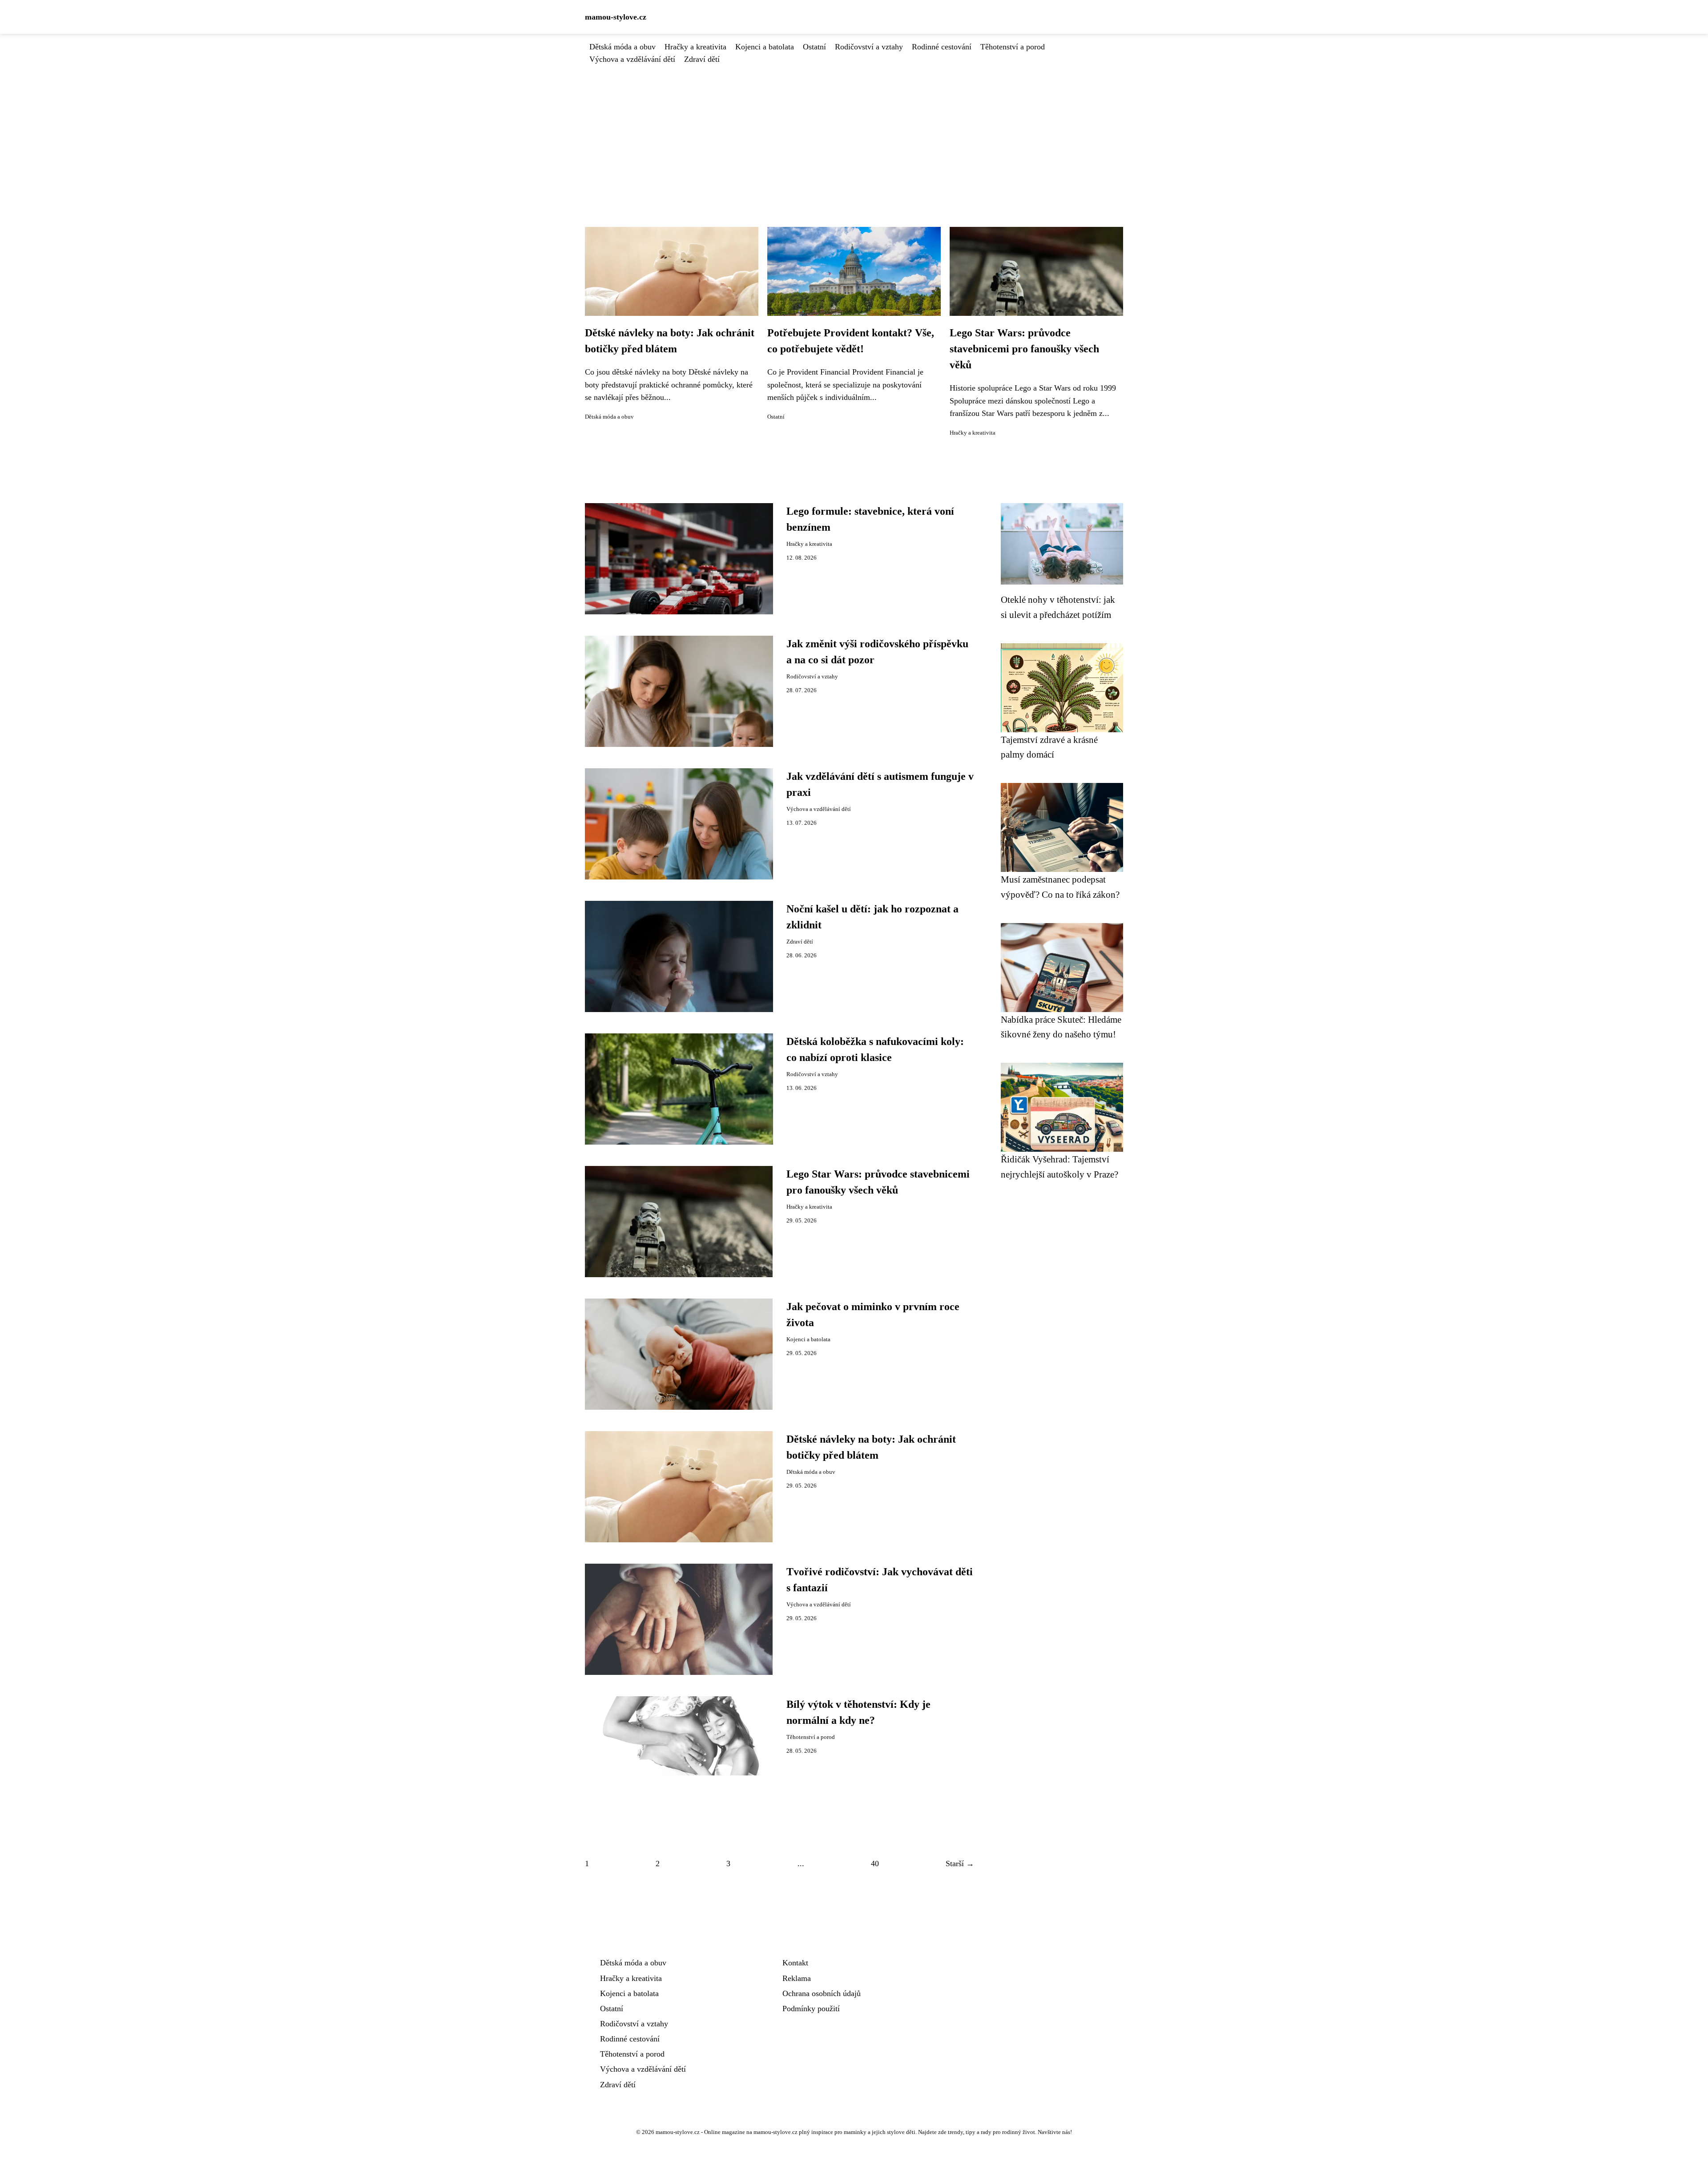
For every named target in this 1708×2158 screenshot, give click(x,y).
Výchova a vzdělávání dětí (632, 59)
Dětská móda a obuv (622, 47)
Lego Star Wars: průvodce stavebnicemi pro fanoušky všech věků (1024, 349)
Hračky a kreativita (695, 47)
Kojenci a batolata (765, 47)
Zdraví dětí (702, 59)
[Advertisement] (854, 132)
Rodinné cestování (942, 47)
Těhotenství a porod (1013, 47)
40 (875, 1864)
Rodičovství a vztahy (869, 47)
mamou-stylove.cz (616, 17)
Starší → (960, 1864)
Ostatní (814, 47)
